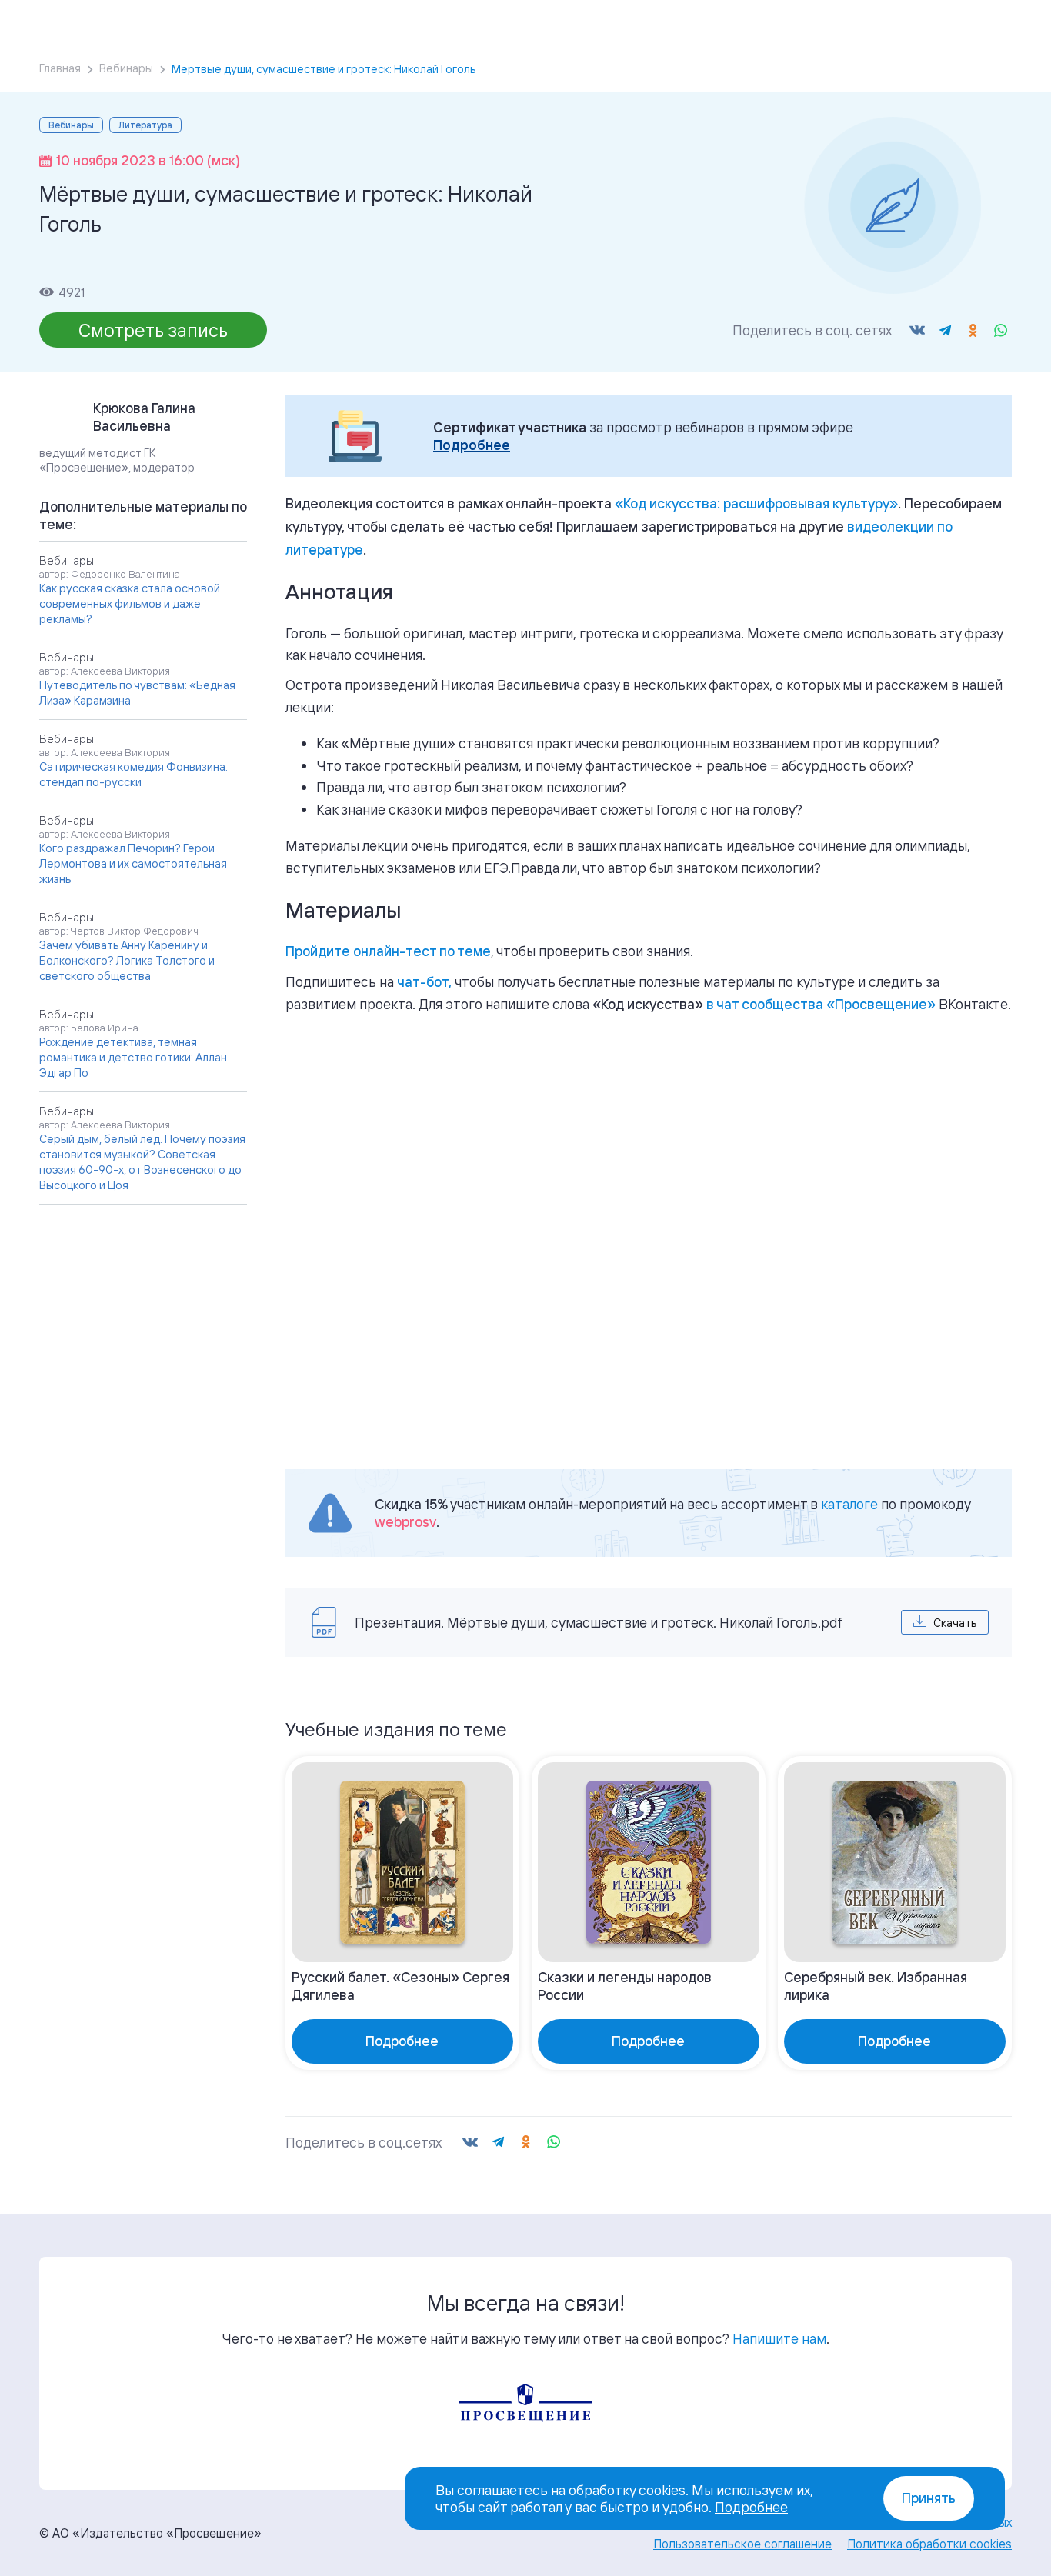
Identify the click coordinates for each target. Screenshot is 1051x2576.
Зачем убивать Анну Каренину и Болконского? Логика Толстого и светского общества (127, 960)
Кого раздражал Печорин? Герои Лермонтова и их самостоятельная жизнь (133, 863)
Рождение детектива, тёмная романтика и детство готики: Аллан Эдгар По (133, 1057)
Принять (929, 2498)
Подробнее (472, 445)
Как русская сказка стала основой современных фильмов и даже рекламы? (130, 603)
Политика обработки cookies (929, 2544)
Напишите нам (779, 2338)
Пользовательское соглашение (742, 2544)
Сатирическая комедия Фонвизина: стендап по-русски (133, 774)
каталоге (849, 1504)
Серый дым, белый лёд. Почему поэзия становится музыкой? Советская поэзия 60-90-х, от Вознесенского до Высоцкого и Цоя (142, 1162)
